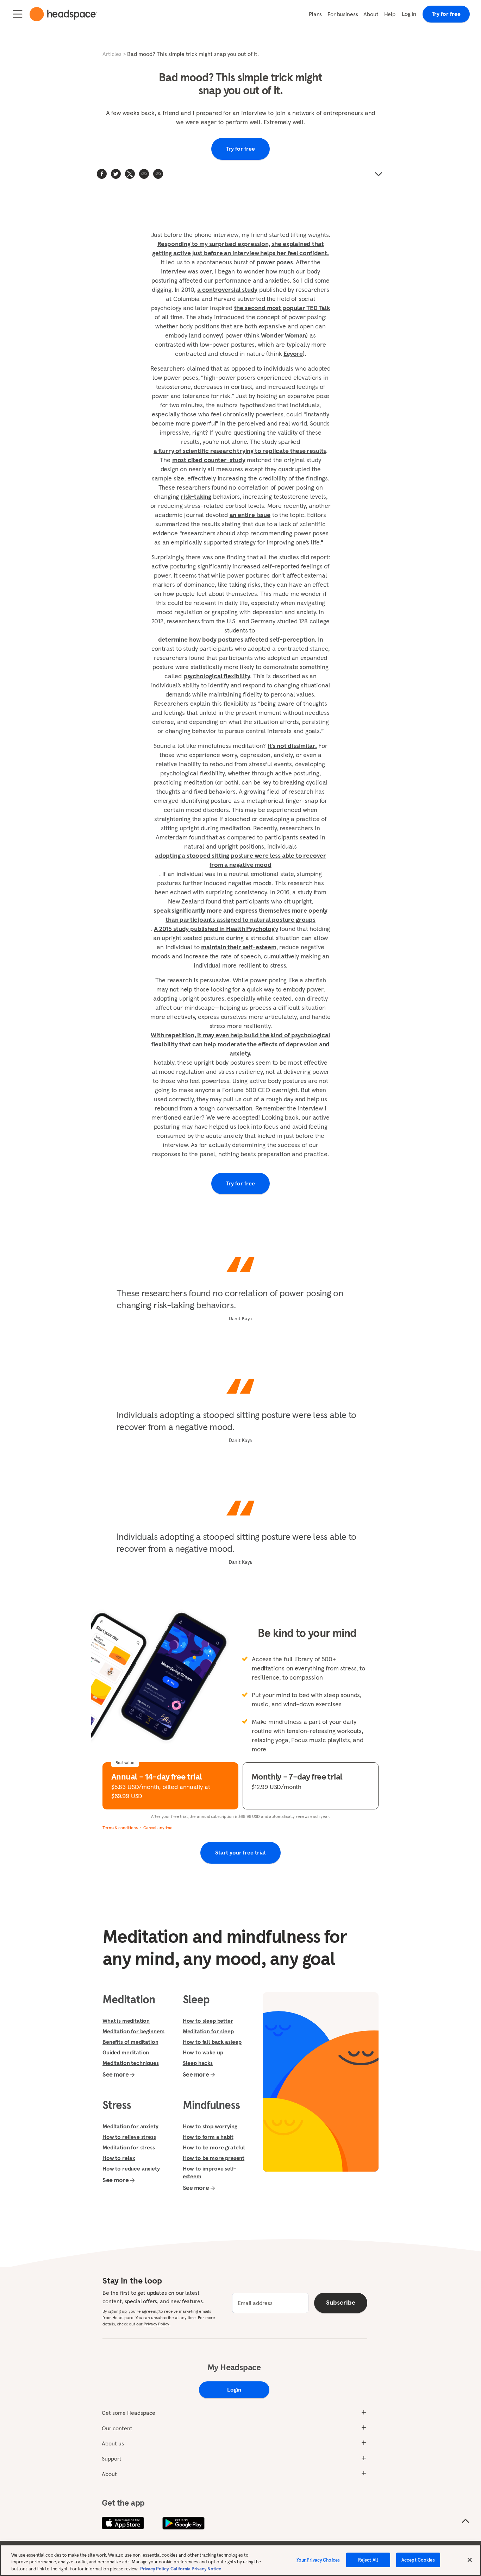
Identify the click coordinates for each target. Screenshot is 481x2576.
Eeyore (293, 354)
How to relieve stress (129, 2137)
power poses (275, 262)
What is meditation (126, 2021)
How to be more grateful (214, 2147)
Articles (112, 54)
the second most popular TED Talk (282, 308)
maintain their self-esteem (239, 947)
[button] (158, 174)
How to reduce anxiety (131, 2168)
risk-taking (196, 496)
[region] (241, 2560)
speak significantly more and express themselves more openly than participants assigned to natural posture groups (240, 915)
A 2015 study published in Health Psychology (216, 929)
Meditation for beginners (133, 2031)
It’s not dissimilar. (292, 746)
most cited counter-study (209, 460)
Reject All (368, 2560)
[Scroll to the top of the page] (466, 2521)
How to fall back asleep (212, 2042)
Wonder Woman (283, 335)
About (371, 14)
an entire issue (250, 515)
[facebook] (102, 174)
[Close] (470, 2560)
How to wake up (203, 2052)
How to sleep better (208, 2021)
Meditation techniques (131, 2063)
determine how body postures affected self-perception (237, 639)
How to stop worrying (210, 2126)
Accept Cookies (418, 2560)
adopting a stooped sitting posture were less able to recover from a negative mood (241, 860)
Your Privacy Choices (318, 2560)
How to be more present (214, 2158)
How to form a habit (208, 2137)
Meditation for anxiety (130, 2126)
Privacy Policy (154, 2569)
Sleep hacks (198, 2063)
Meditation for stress (129, 2147)
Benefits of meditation (130, 2042)
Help (390, 14)
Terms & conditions (120, 1828)
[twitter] (116, 174)
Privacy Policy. (157, 2324)
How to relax (119, 2158)
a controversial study (227, 289)
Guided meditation (126, 2052)
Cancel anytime (158, 1828)
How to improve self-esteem (210, 2172)
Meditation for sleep (208, 2031)
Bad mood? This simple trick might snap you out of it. (193, 54)
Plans (315, 14)
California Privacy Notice (196, 2569)
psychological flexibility (217, 676)
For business (343, 14)
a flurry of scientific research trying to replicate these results (240, 451)
